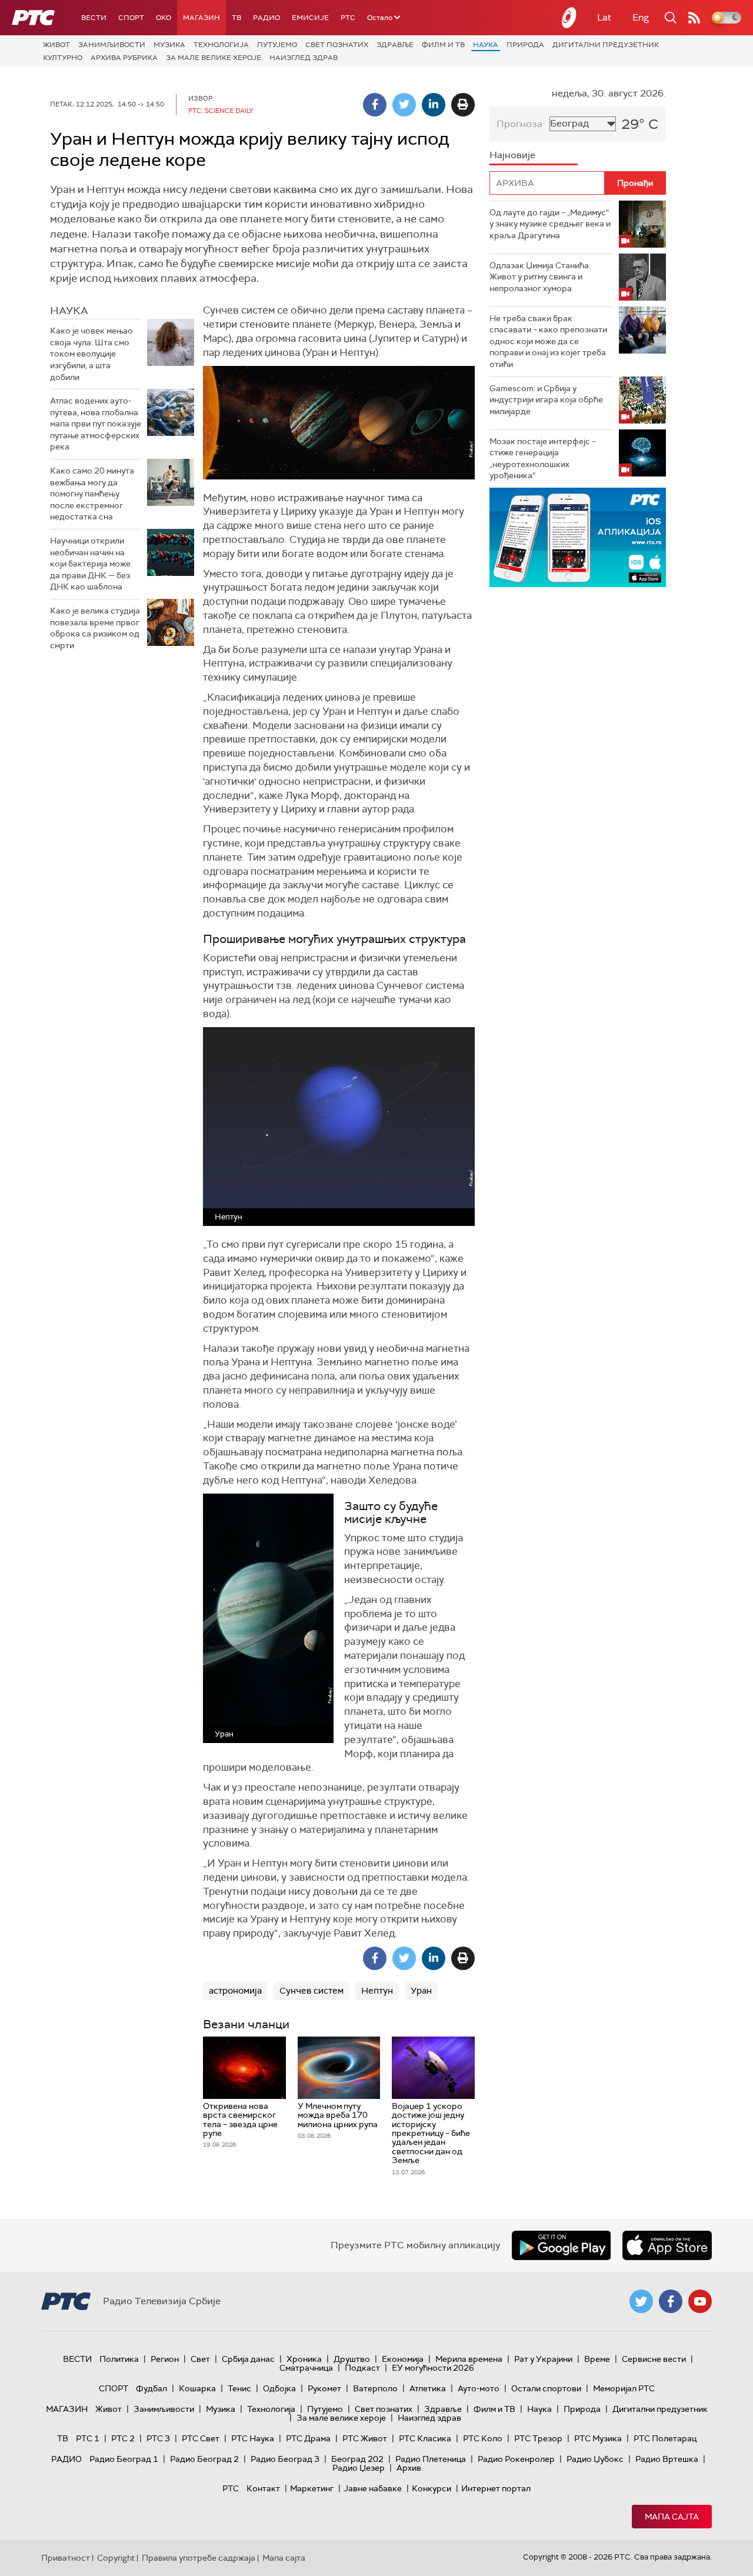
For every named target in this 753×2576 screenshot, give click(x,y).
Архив (409, 2468)
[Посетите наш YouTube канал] (700, 2301)
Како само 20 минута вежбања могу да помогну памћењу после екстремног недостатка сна (92, 494)
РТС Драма (308, 2438)
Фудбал (151, 2388)
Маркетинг (312, 2488)
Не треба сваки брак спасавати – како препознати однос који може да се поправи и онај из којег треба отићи (548, 341)
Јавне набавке (373, 2488)
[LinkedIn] (434, 105)
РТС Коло (483, 2438)
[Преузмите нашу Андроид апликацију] (561, 2245)
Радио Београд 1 (124, 2459)
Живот (56, 45)
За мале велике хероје (214, 58)
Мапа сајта (672, 2517)
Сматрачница (306, 2368)
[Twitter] (404, 105)
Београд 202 (357, 2459)
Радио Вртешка (667, 2459)
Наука (486, 45)
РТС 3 (158, 2438)
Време (597, 2359)
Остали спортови (546, 2388)
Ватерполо (375, 2388)
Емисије (310, 18)
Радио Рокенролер (516, 2459)
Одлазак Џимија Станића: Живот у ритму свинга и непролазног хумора (540, 277)
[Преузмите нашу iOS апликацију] (667, 2245)
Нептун (377, 1991)
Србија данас (248, 2359)
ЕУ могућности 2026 (433, 2368)
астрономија (235, 1991)
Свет (200, 2359)
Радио (266, 18)
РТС (348, 18)
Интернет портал (496, 2488)
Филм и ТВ (443, 45)
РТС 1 (88, 2438)
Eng (641, 17)
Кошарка (197, 2388)
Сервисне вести (654, 2359)
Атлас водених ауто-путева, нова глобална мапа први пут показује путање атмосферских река (96, 424)
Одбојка (279, 2388)
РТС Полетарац (665, 2438)
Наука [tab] (69, 311)
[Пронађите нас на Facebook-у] (671, 2301)
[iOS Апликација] (578, 537)
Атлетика (428, 2388)
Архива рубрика (124, 58)
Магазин (201, 18)
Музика (169, 45)
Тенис (239, 2388)
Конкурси (432, 2488)
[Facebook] (375, 105)
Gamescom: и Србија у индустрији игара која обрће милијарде (546, 400)
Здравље (395, 45)
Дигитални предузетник (606, 45)
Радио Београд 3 (285, 2459)
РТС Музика (598, 2438)
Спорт (131, 18)
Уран (421, 1991)
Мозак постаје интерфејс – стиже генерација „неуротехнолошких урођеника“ (543, 459)
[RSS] (694, 18)
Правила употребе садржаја (199, 2558)
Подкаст (362, 2368)
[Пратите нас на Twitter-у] (641, 2301)
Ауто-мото (479, 2388)
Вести (94, 18)
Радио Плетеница (431, 2459)
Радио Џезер (359, 2468)
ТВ (236, 18)
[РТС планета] (569, 18)
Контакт (263, 2488)
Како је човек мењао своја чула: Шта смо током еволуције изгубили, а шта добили (91, 354)
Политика (119, 2359)
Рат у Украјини (543, 2359)
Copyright (116, 2558)
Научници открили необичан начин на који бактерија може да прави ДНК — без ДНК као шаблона (90, 564)
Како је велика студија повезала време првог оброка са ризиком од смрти (95, 628)
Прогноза (519, 124)
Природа (525, 45)
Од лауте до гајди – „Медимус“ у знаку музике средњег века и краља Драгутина (550, 224)
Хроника (304, 2359)
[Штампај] (463, 105)
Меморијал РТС (624, 2388)
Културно (63, 58)
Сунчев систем (311, 1991)
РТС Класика (425, 2438)
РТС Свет (201, 2438)
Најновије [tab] (512, 155)
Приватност (66, 2558)
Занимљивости (112, 45)
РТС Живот (365, 2438)
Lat (604, 17)
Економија (403, 2359)
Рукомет (324, 2388)
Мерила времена (469, 2359)
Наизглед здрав (304, 58)
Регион (165, 2359)
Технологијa (221, 45)
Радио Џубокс (595, 2459)
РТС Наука (253, 2438)
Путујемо (277, 45)
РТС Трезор (538, 2438)
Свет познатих (337, 45)
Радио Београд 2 (204, 2459)
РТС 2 (123, 2438)
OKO (164, 18)
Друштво (352, 2359)
